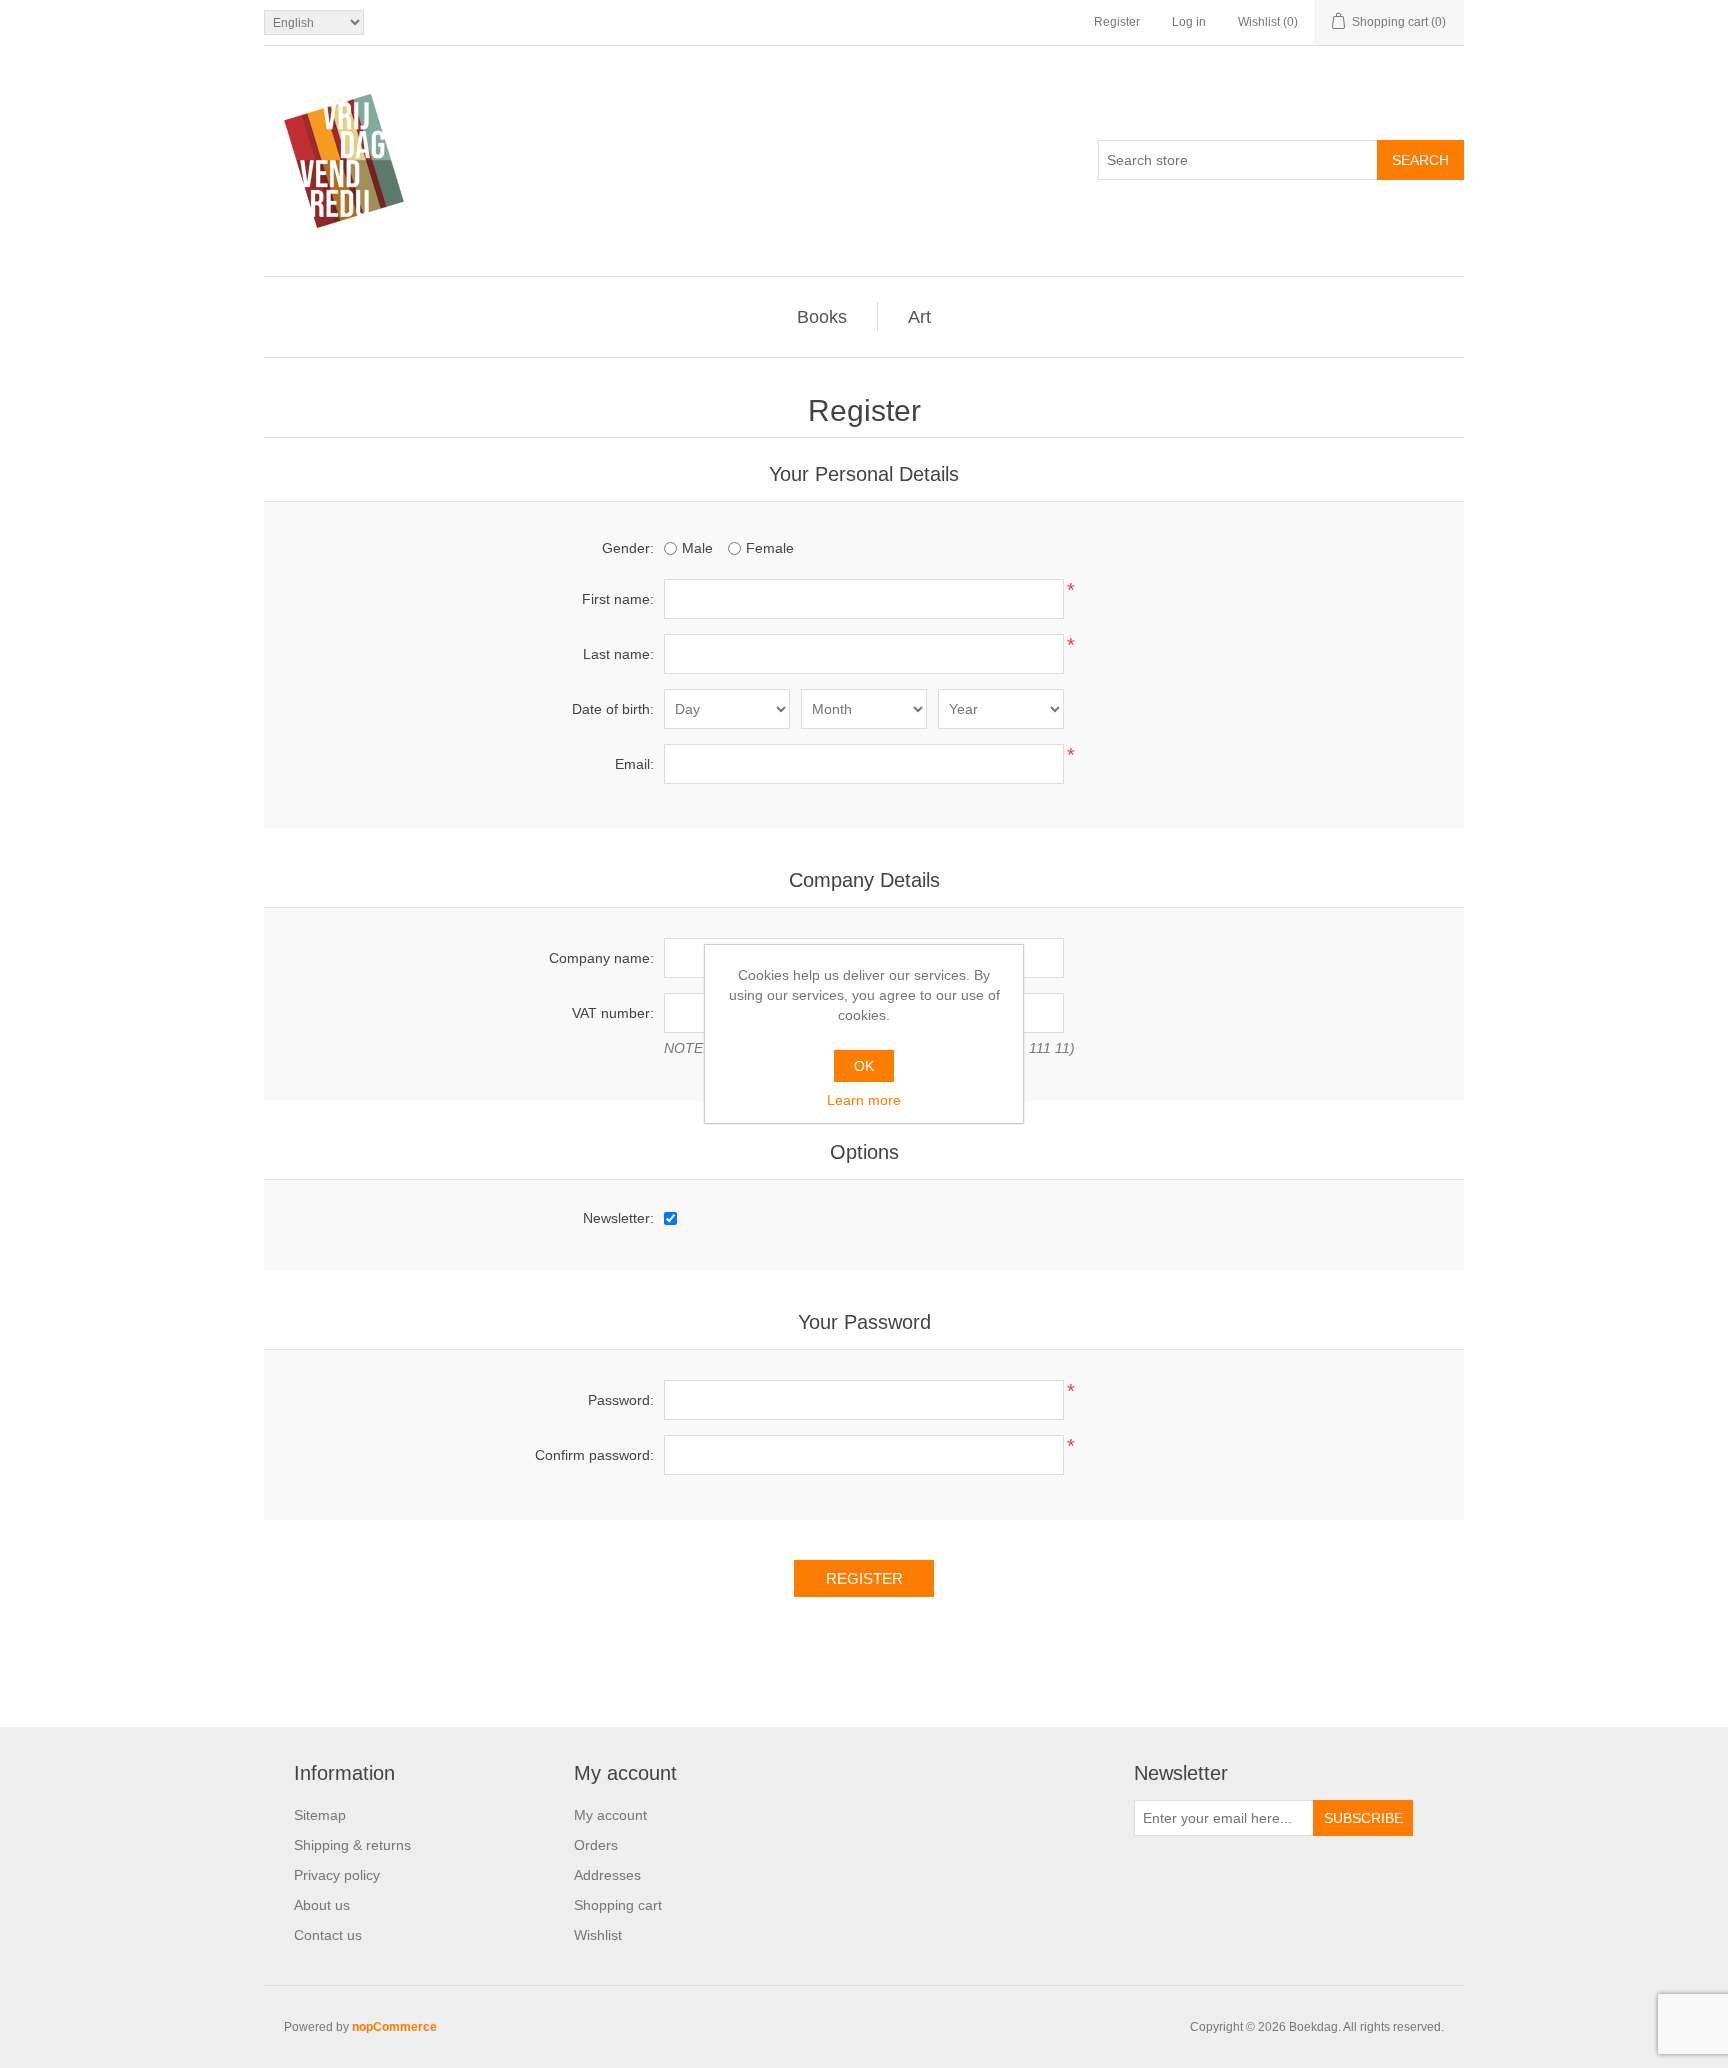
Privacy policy (337, 1875)
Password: (621, 1400)
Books (822, 317)
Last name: (618, 654)
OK (864, 1066)
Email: (634, 764)
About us (322, 1905)
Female (770, 548)
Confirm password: (594, 1455)
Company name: (601, 958)
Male (697, 548)
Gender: (628, 548)
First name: (618, 599)
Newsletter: (618, 1218)
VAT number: (613, 1013)
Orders (596, 1845)
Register (1117, 22)
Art (919, 317)
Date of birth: (613, 709)
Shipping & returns (352, 1845)
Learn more (864, 1100)
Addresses (607, 1875)
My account (610, 1815)
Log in (1189, 22)
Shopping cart (618, 1905)
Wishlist (598, 1935)
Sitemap (320, 1815)
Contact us (328, 1935)
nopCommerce (394, 2027)
